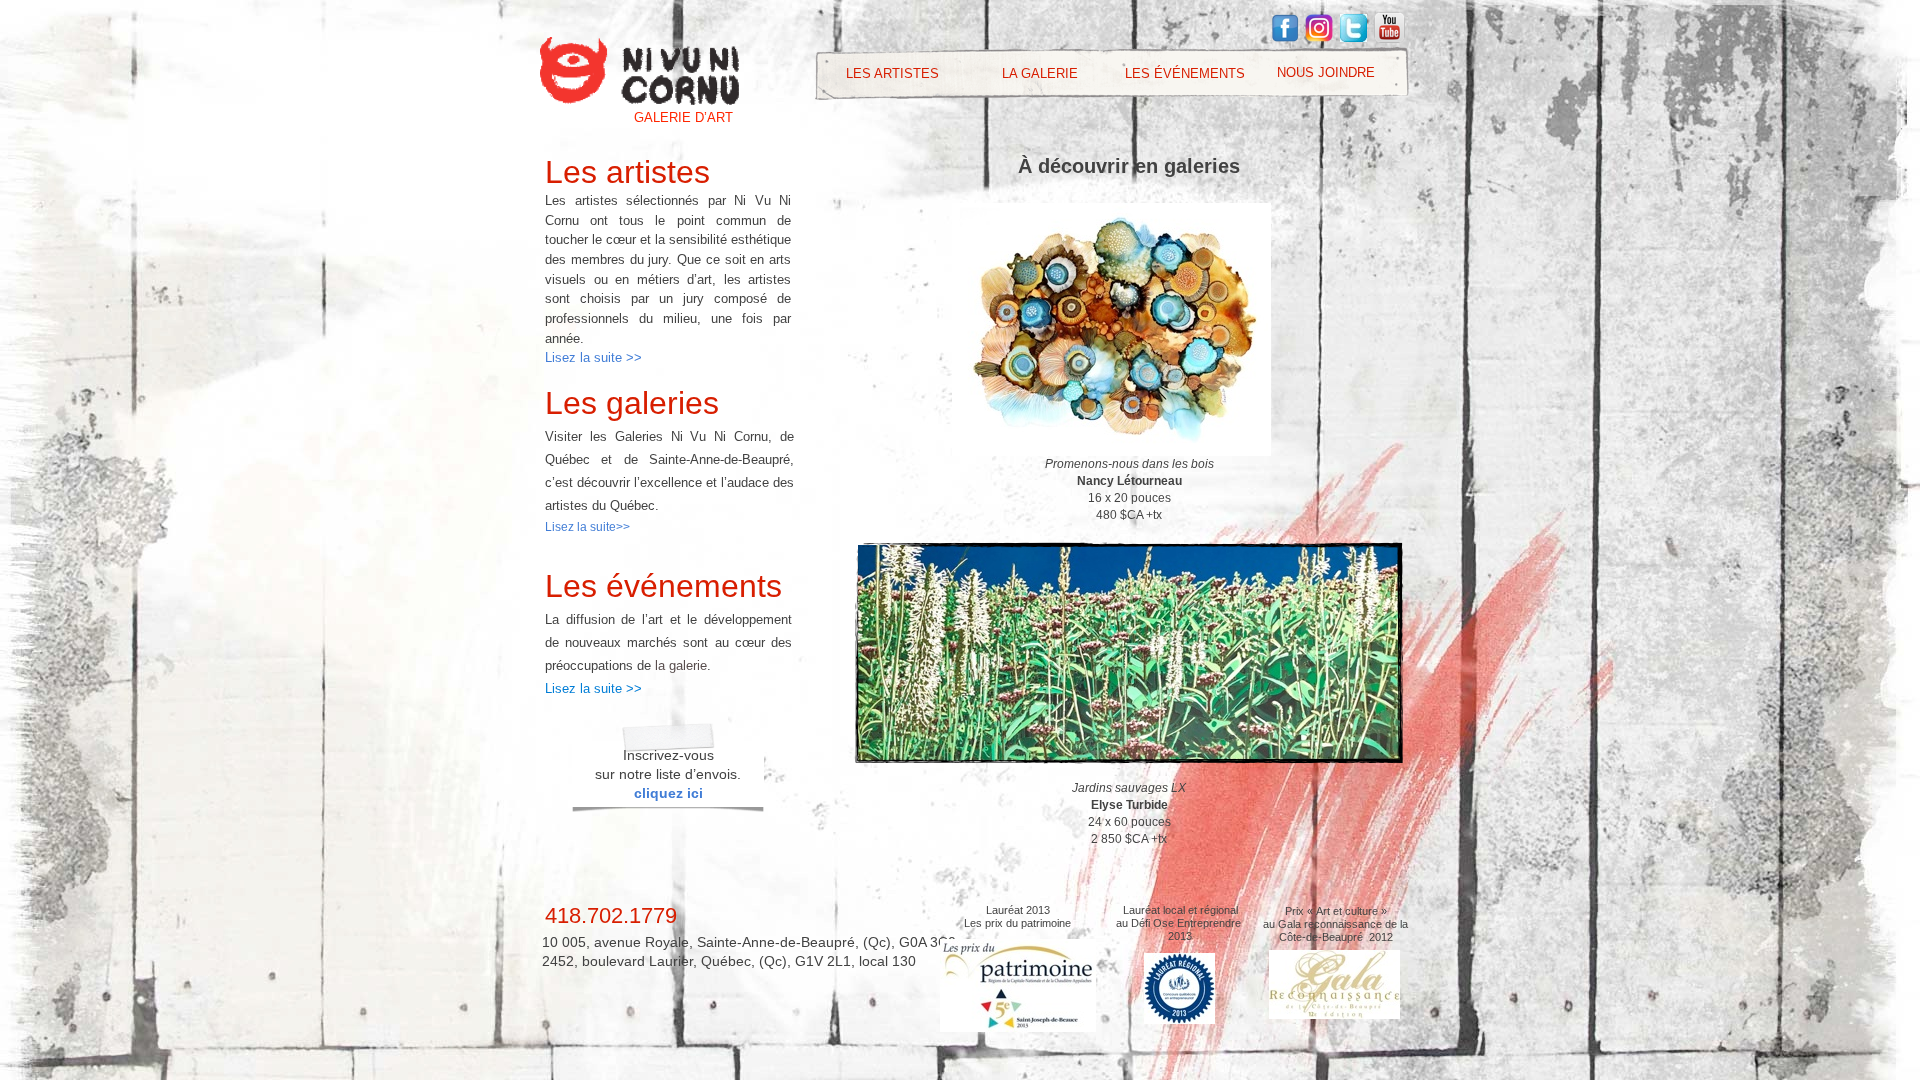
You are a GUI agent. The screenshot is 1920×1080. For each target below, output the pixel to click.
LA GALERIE (1040, 73)
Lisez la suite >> (593, 357)
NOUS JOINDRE (1326, 72)
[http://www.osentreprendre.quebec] (1179, 1018)
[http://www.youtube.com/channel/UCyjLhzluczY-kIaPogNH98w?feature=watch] (1389, 37)
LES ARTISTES (892, 73)
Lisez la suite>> (587, 527)
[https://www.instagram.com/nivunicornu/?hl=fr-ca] (1319, 36)
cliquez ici (668, 793)
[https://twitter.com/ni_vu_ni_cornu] (1353, 36)
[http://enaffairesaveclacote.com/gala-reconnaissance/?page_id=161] (1334, 1013)
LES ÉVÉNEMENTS (1185, 73)
